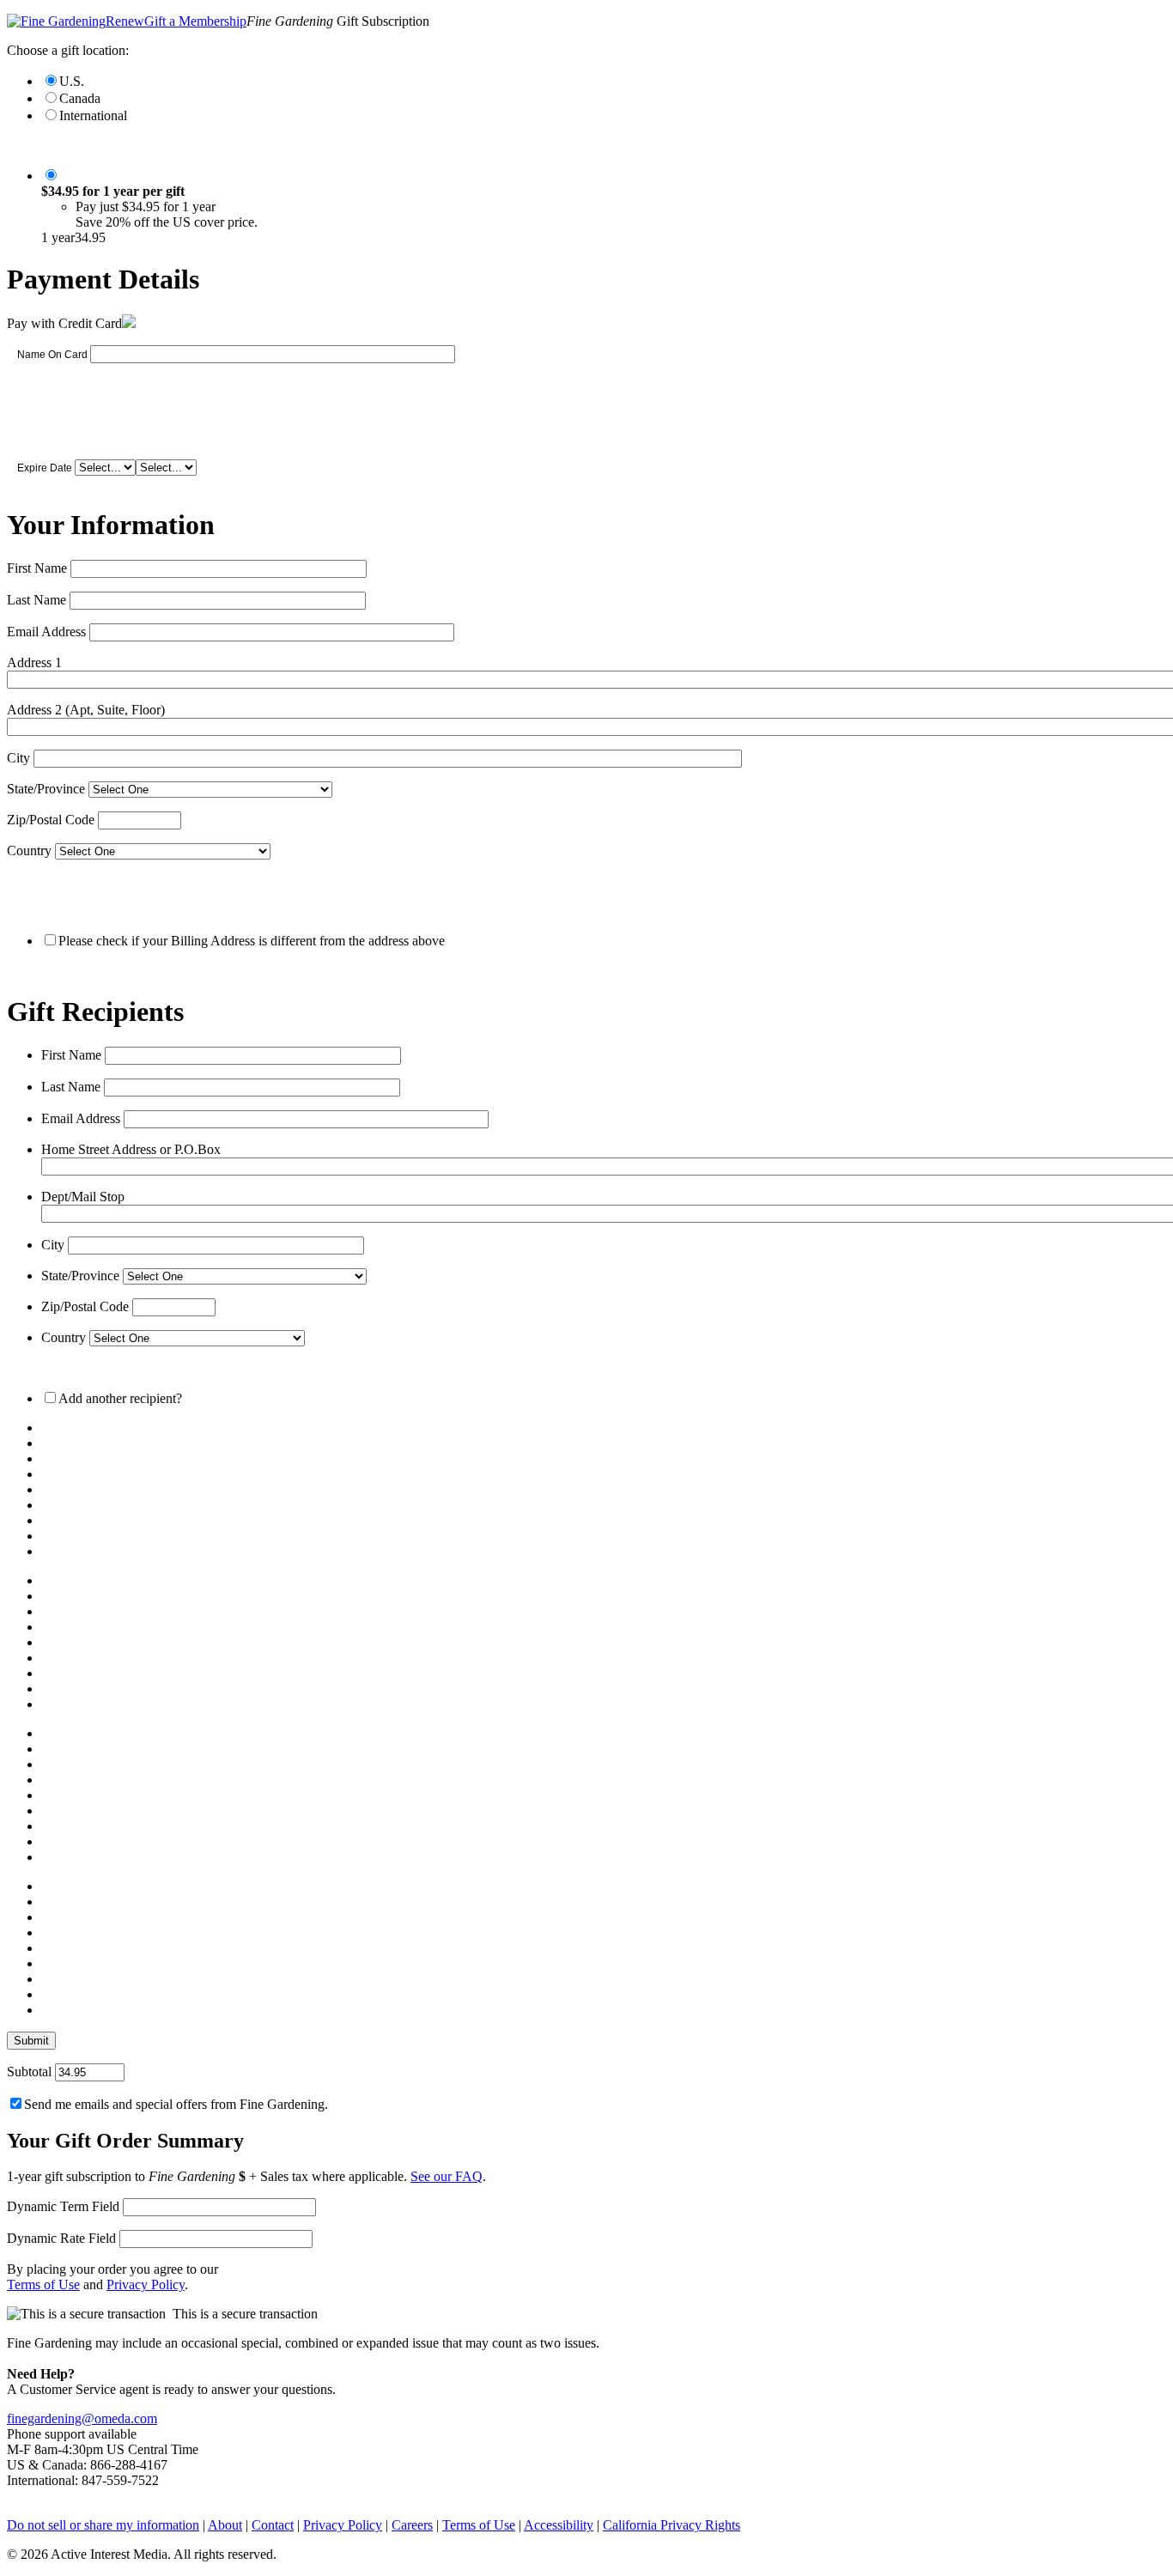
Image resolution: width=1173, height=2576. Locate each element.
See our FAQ (447, 2176)
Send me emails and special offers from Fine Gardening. (176, 2104)
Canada (80, 98)
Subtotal (29, 2072)
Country (29, 851)
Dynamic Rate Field (61, 2238)
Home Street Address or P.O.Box (131, 1149)
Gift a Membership (195, 21)
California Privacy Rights (672, 2525)
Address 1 (34, 662)
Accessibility (559, 2525)
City (18, 758)
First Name (37, 568)
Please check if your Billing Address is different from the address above (252, 941)
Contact (273, 2525)
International (93, 115)
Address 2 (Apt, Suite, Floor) (86, 710)
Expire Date (45, 468)
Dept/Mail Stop (83, 1197)
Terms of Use (43, 2284)
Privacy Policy (146, 2284)
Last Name (36, 600)
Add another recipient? (120, 1398)
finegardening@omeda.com (82, 2418)
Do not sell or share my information (103, 2525)
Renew (125, 21)
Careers (412, 2525)
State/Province (46, 789)
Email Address (46, 632)
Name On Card (52, 355)
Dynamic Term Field (63, 2206)
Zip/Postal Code (51, 820)
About (225, 2525)
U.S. (72, 81)
